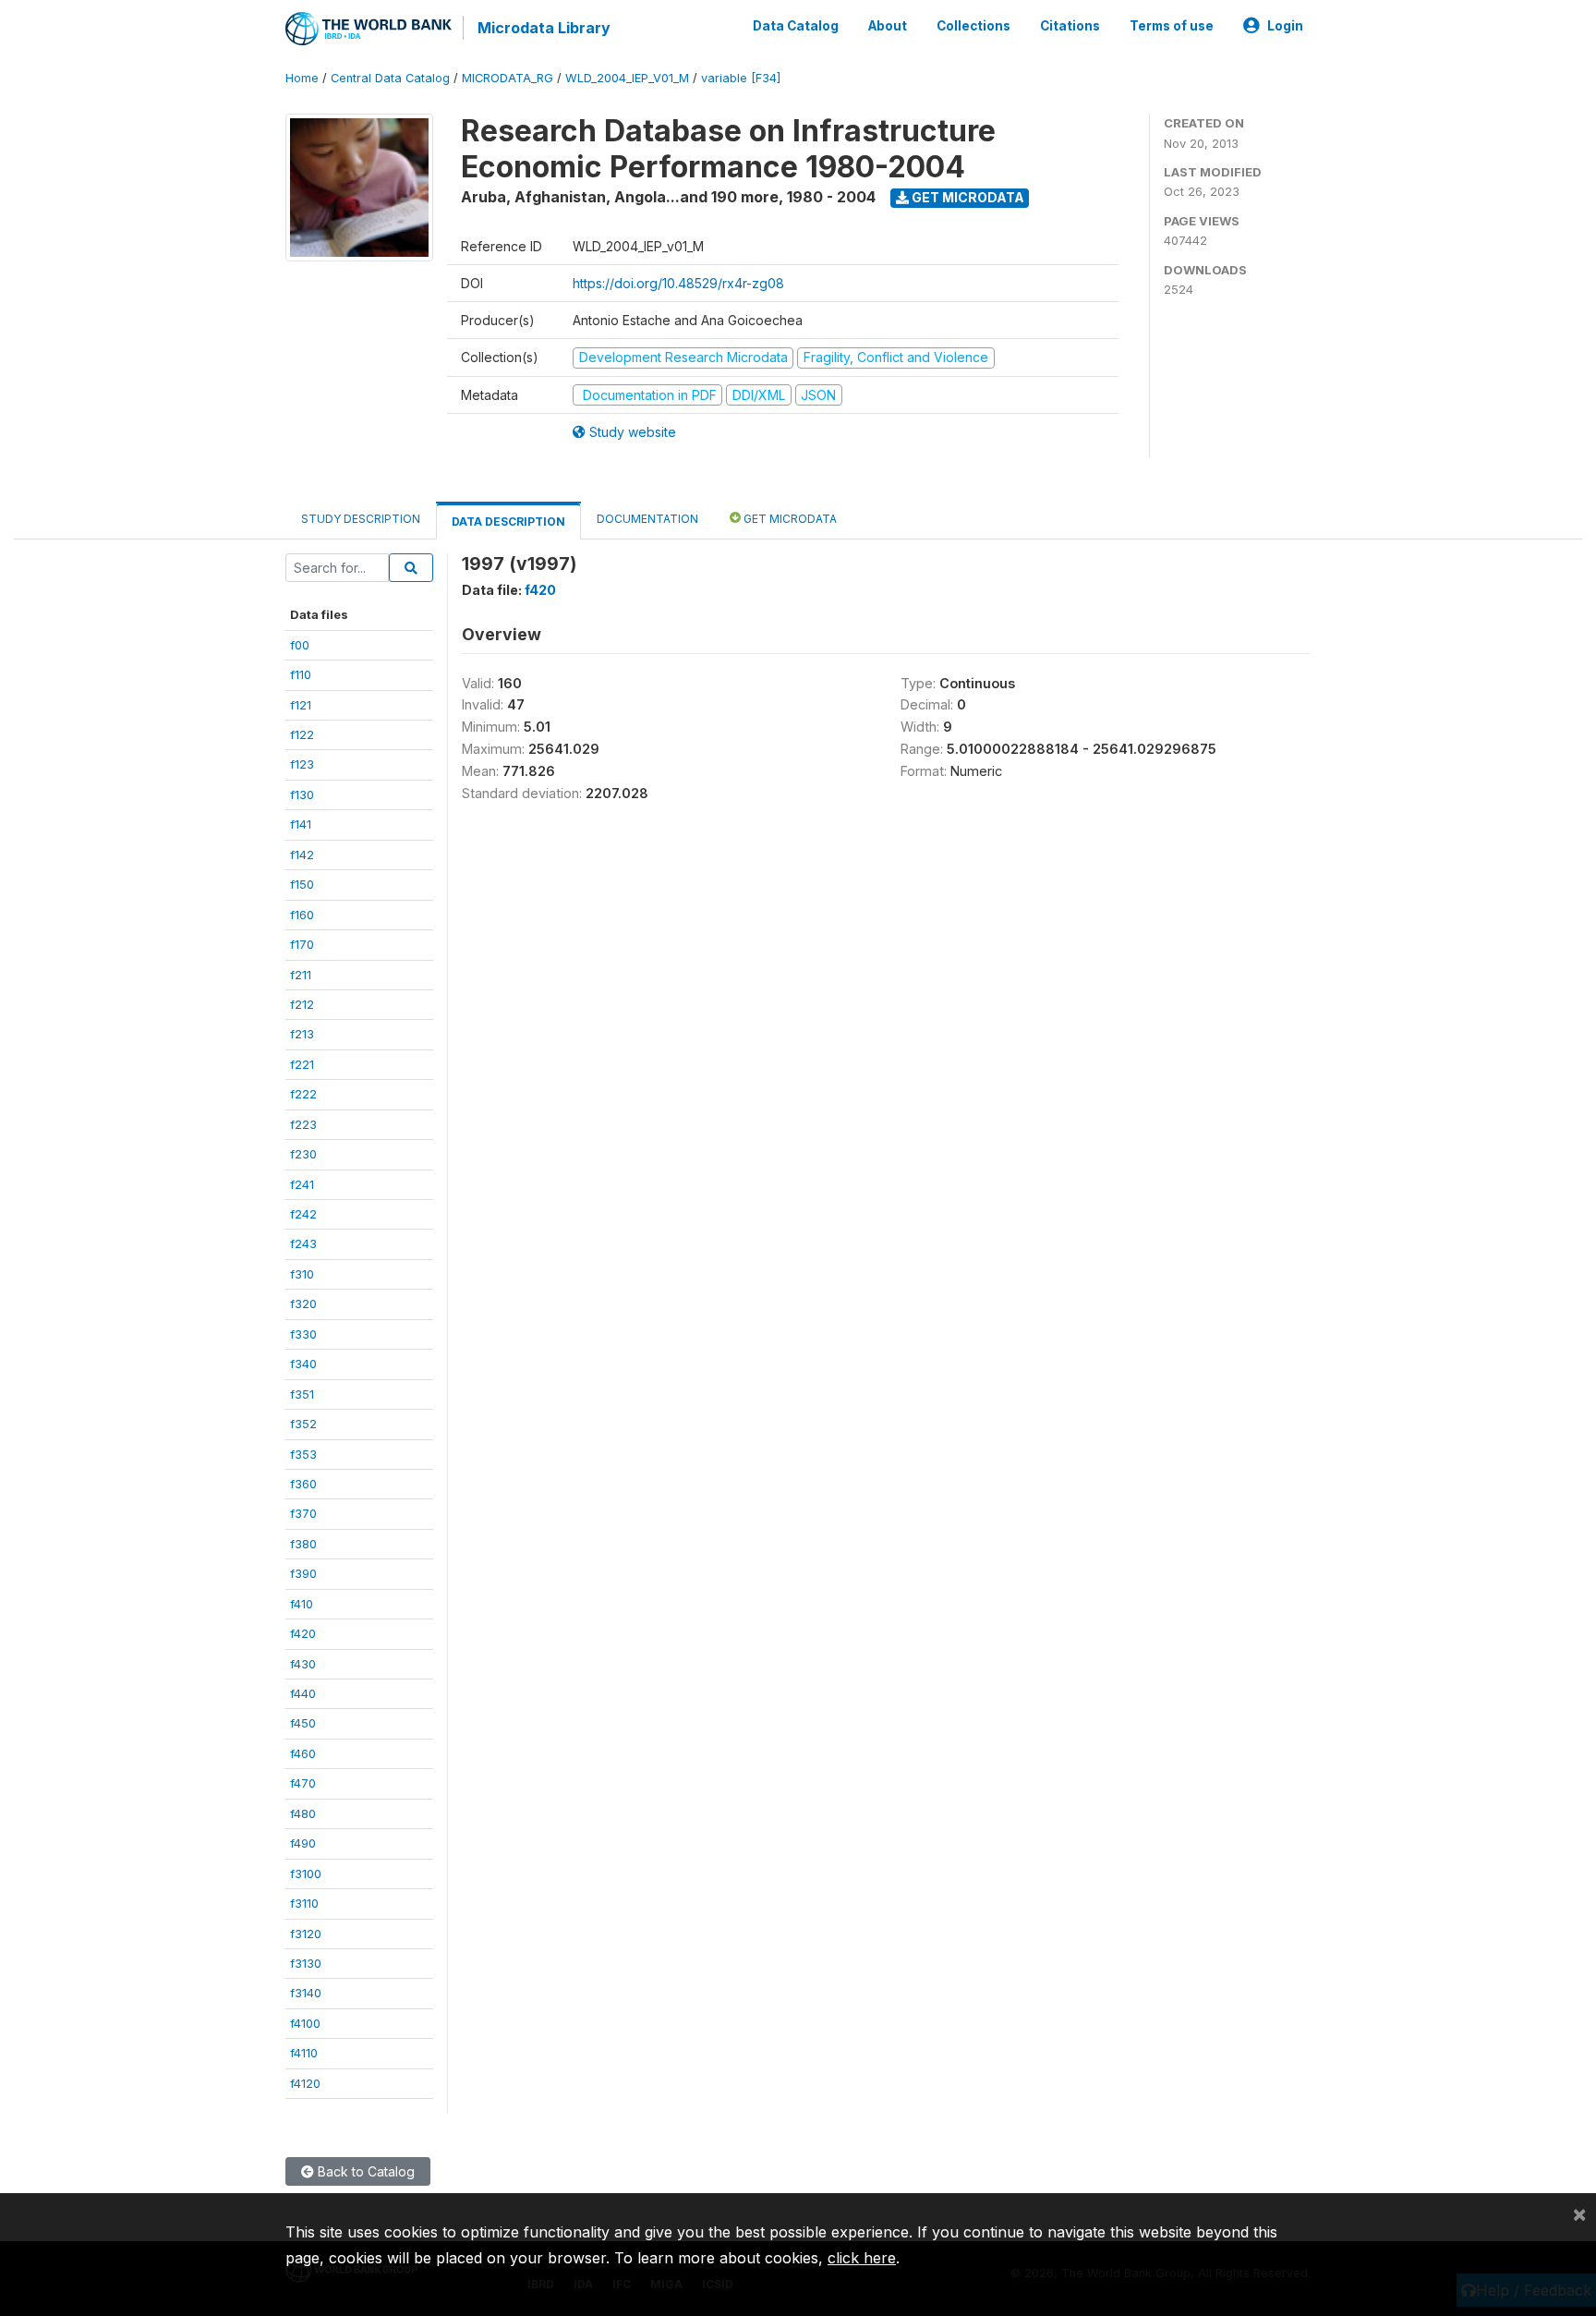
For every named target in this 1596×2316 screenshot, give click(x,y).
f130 (302, 794)
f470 (303, 1783)
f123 (302, 764)
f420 (303, 1633)
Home (302, 78)
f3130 (306, 1963)
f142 (302, 855)
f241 (302, 1184)
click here (862, 2258)
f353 (303, 1454)
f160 (302, 915)
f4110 (304, 2053)
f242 (303, 1214)
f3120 (306, 1934)
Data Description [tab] (508, 521)
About (888, 26)
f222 (303, 1094)
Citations (1070, 26)
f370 (303, 1513)
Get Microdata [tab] (789, 519)
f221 (302, 1064)
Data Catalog (796, 26)
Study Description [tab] (361, 519)
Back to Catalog (364, 2171)
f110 (301, 674)
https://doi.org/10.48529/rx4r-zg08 (678, 283)
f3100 (306, 1873)
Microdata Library (544, 28)
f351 (302, 1394)
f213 (302, 1034)
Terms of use (1172, 26)
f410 (302, 1604)
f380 (303, 1544)
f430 (303, 1664)
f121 (301, 705)
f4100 (305, 2023)
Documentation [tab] (647, 519)
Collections (973, 26)
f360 (303, 1484)
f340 (303, 1364)
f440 (303, 1693)
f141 (301, 824)
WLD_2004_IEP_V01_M (627, 78)
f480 (303, 1813)
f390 (303, 1573)
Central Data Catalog (390, 78)
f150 (302, 884)
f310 (302, 1274)
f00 (300, 645)
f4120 (305, 2083)
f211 (301, 975)
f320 (303, 1304)
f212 (302, 1004)
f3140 (306, 1993)
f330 (303, 1334)
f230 (303, 1154)
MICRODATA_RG (508, 78)
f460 (303, 1753)
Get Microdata (967, 197)
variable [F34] (741, 78)
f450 (303, 1723)
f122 (302, 734)
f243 (303, 1243)
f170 (302, 944)
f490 (303, 1843)
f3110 (304, 1903)
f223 (303, 1124)
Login (1285, 26)
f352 (303, 1424)
